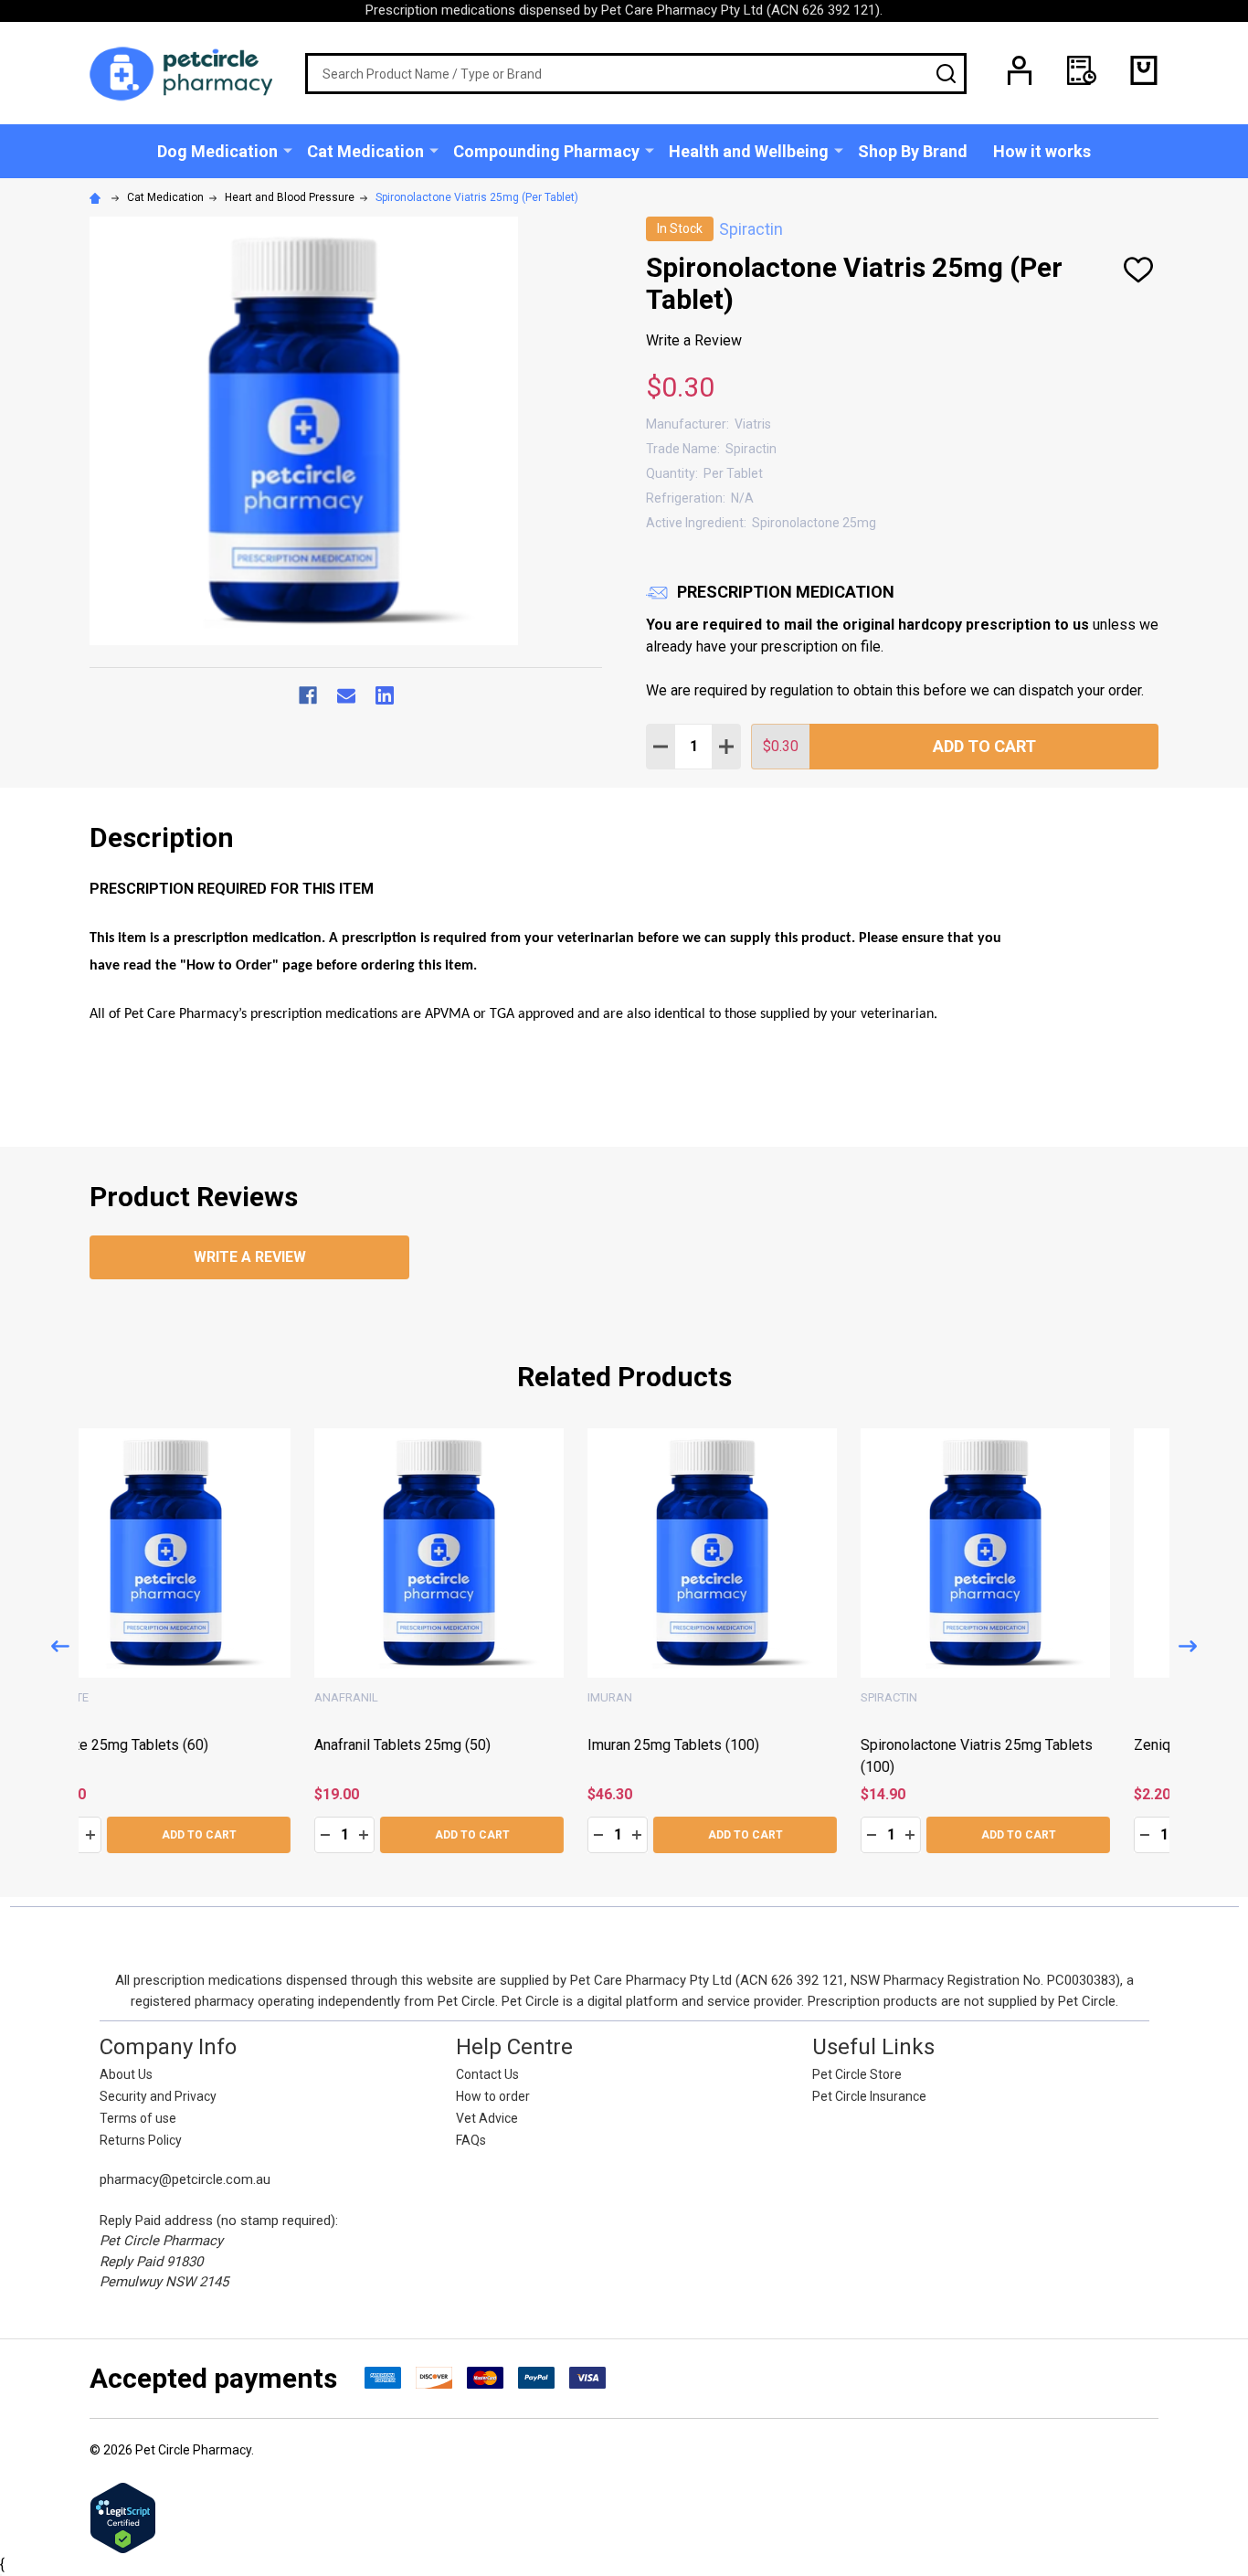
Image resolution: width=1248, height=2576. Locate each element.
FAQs (471, 2140)
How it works (1042, 151)
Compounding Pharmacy (546, 151)
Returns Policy (141, 2140)
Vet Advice (487, 2118)
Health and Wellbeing (749, 151)
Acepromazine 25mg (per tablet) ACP (756, 1744)
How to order (493, 2096)
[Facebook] (308, 695)
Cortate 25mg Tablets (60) (994, 1744)
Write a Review (694, 340)
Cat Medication (365, 151)
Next (1188, 1646)
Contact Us (487, 2074)
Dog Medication (217, 151)
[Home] (98, 197)
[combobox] (636, 74)
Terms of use (138, 2118)
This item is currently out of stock (742, 1827)
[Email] (346, 695)
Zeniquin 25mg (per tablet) (448, 1744)
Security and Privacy (158, 2096)
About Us (126, 2074)
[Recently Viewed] (1082, 70)
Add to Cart (984, 746)
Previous (60, 1646)
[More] (288, 150)
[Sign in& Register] (1020, 70)
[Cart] (1144, 70)
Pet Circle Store (857, 2074)
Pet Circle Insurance (869, 2096)
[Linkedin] (385, 695)
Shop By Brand (913, 151)
